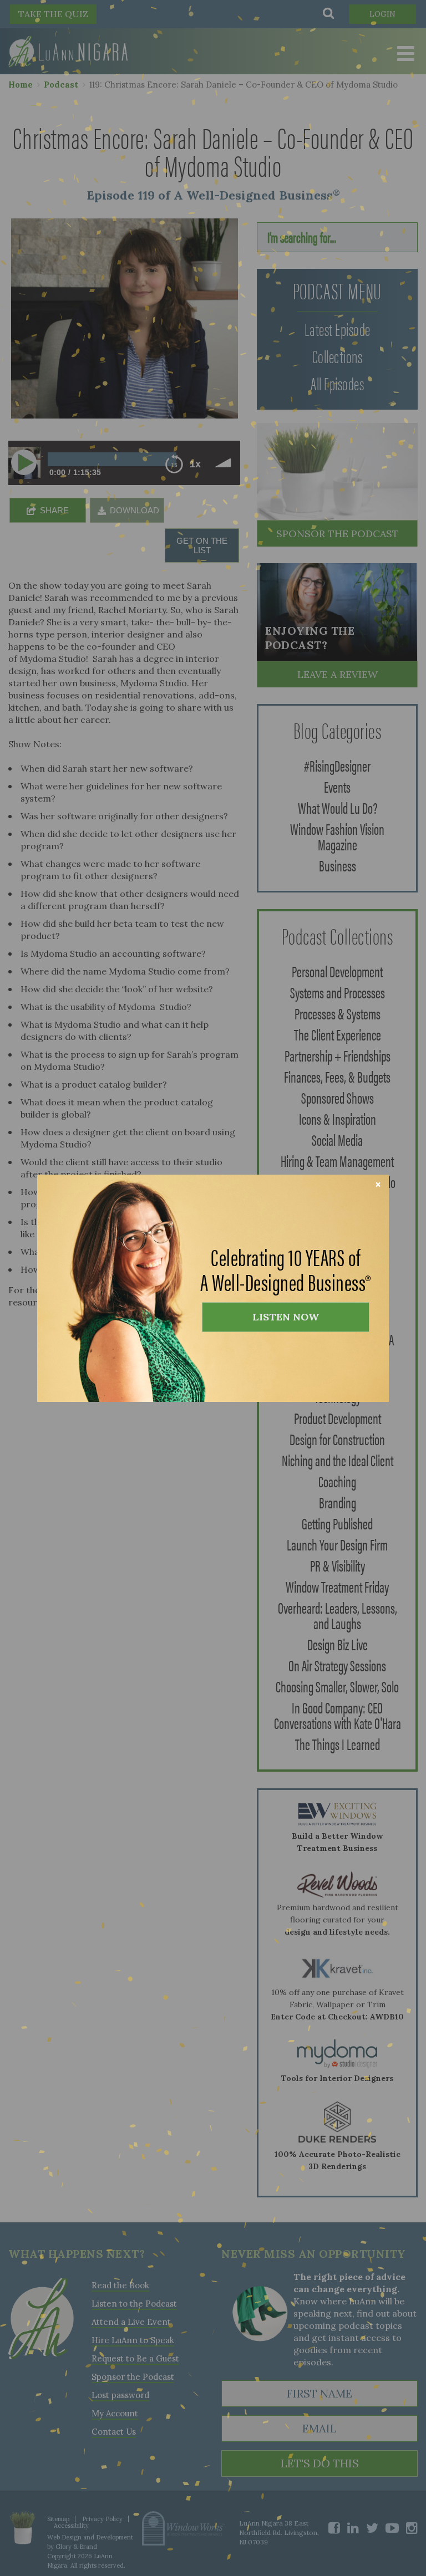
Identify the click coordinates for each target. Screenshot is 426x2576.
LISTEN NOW (286, 1317)
